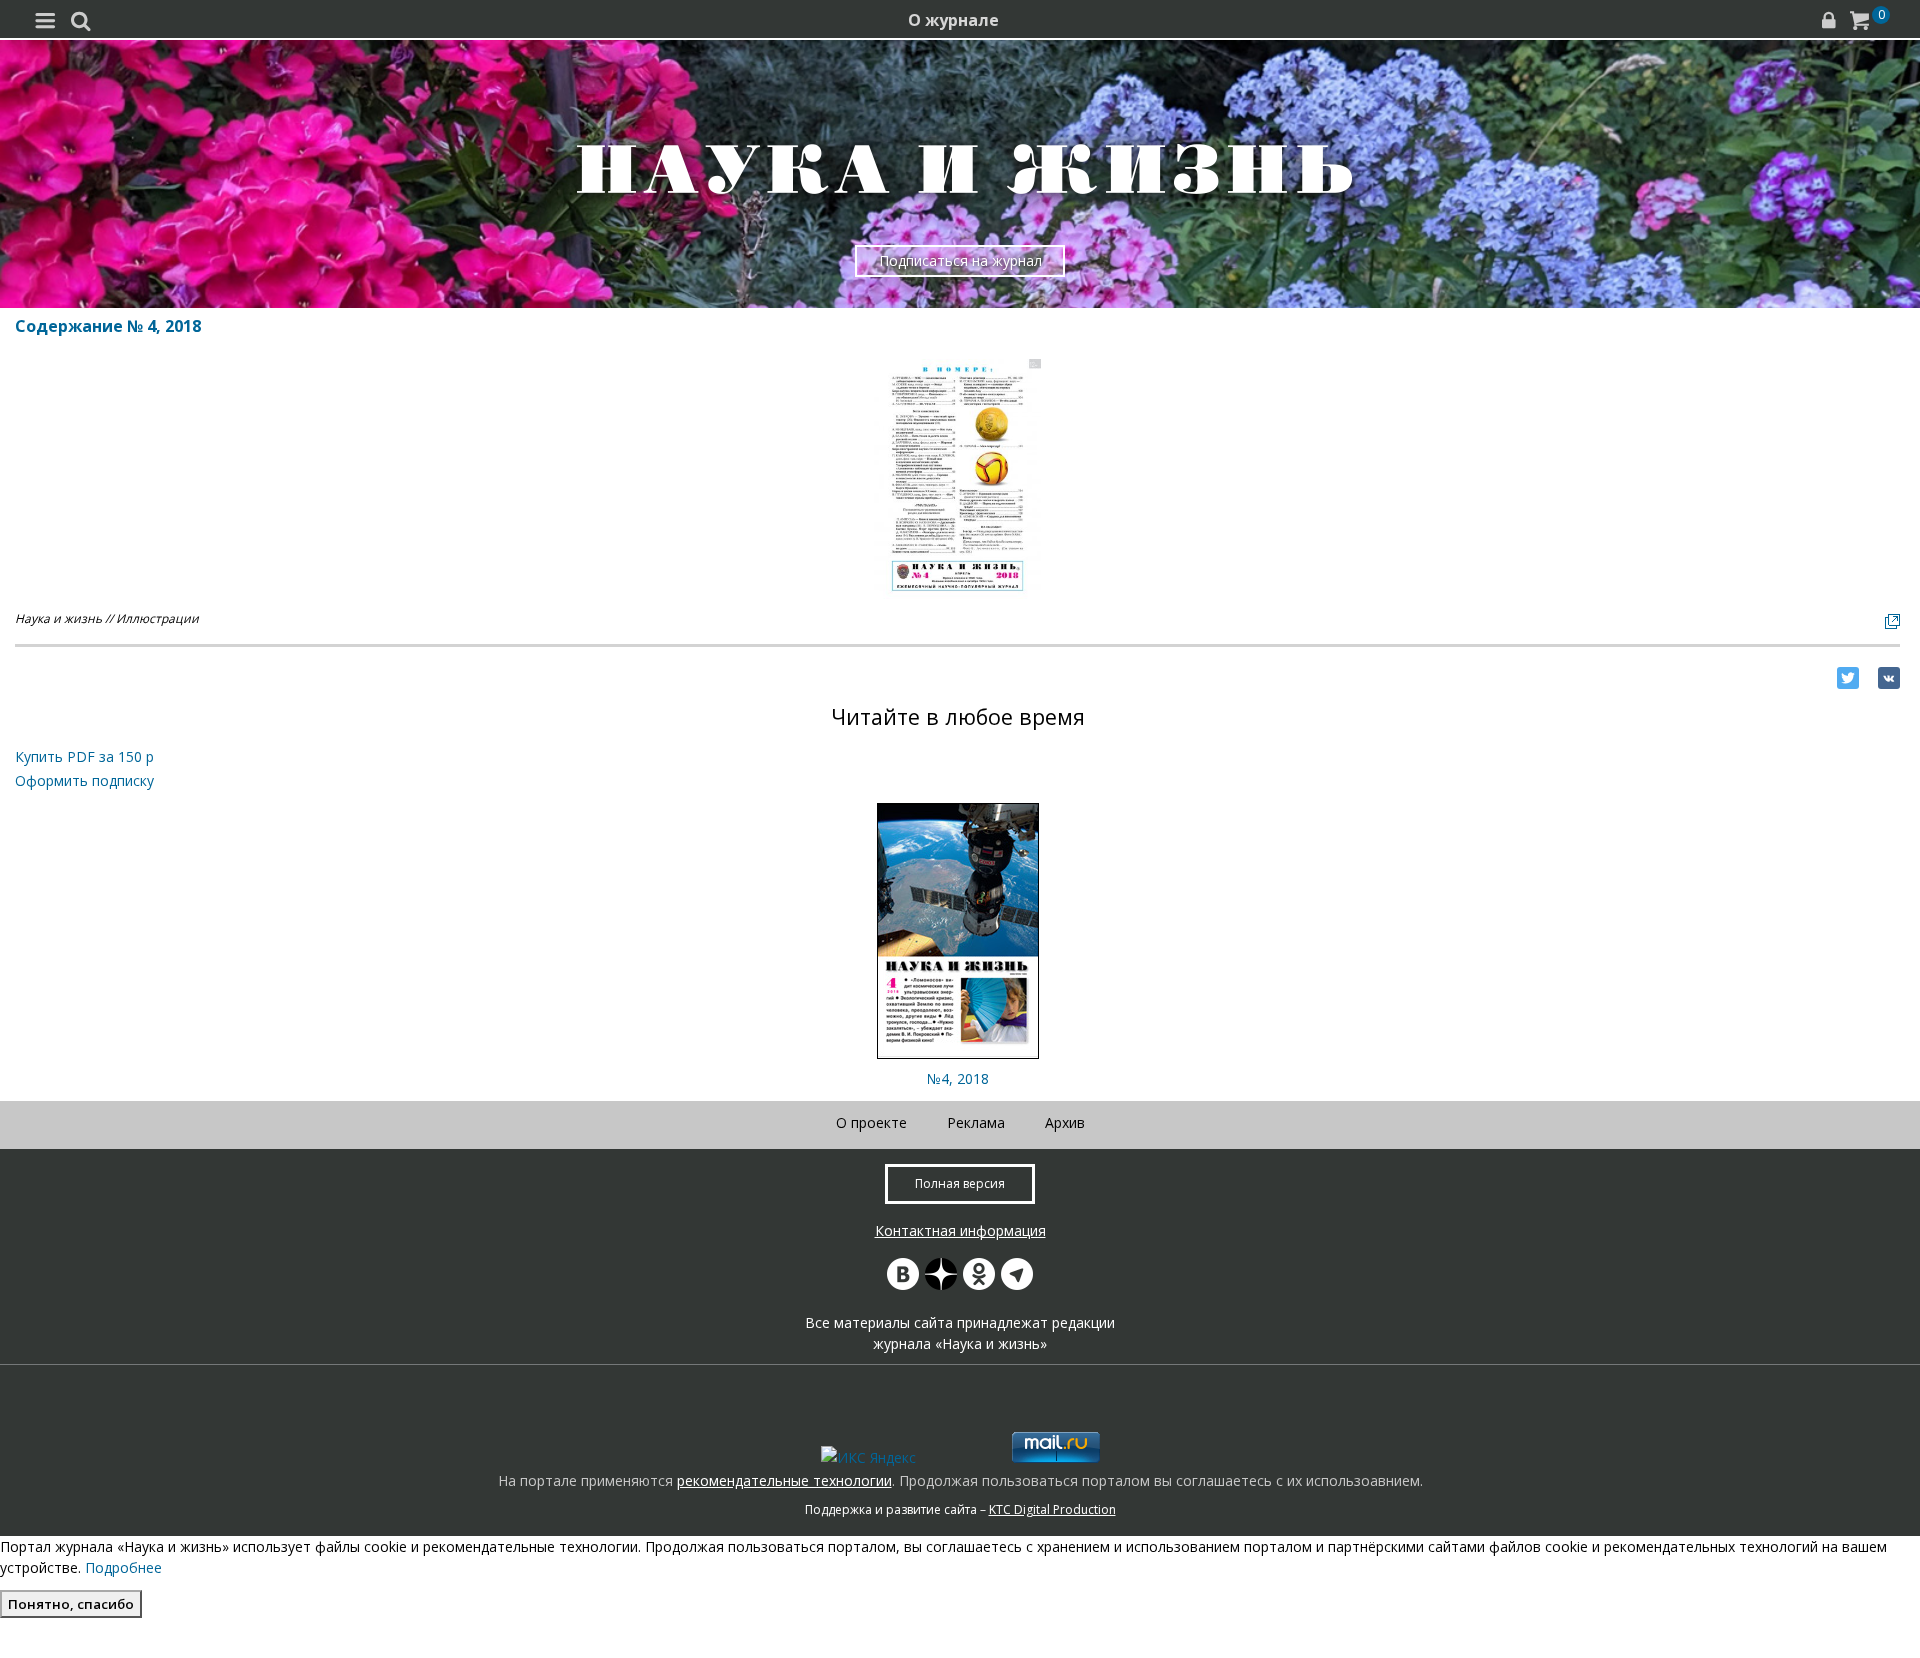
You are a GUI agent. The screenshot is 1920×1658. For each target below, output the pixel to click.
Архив (1065, 1122)
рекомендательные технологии (784, 1480)
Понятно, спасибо (71, 1604)
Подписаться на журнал (960, 260)
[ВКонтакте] (1889, 678)
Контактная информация (960, 1230)
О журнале (953, 20)
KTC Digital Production (1052, 1509)
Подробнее (123, 1567)
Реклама (976, 1122)
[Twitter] (1848, 678)
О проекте (871, 1122)
